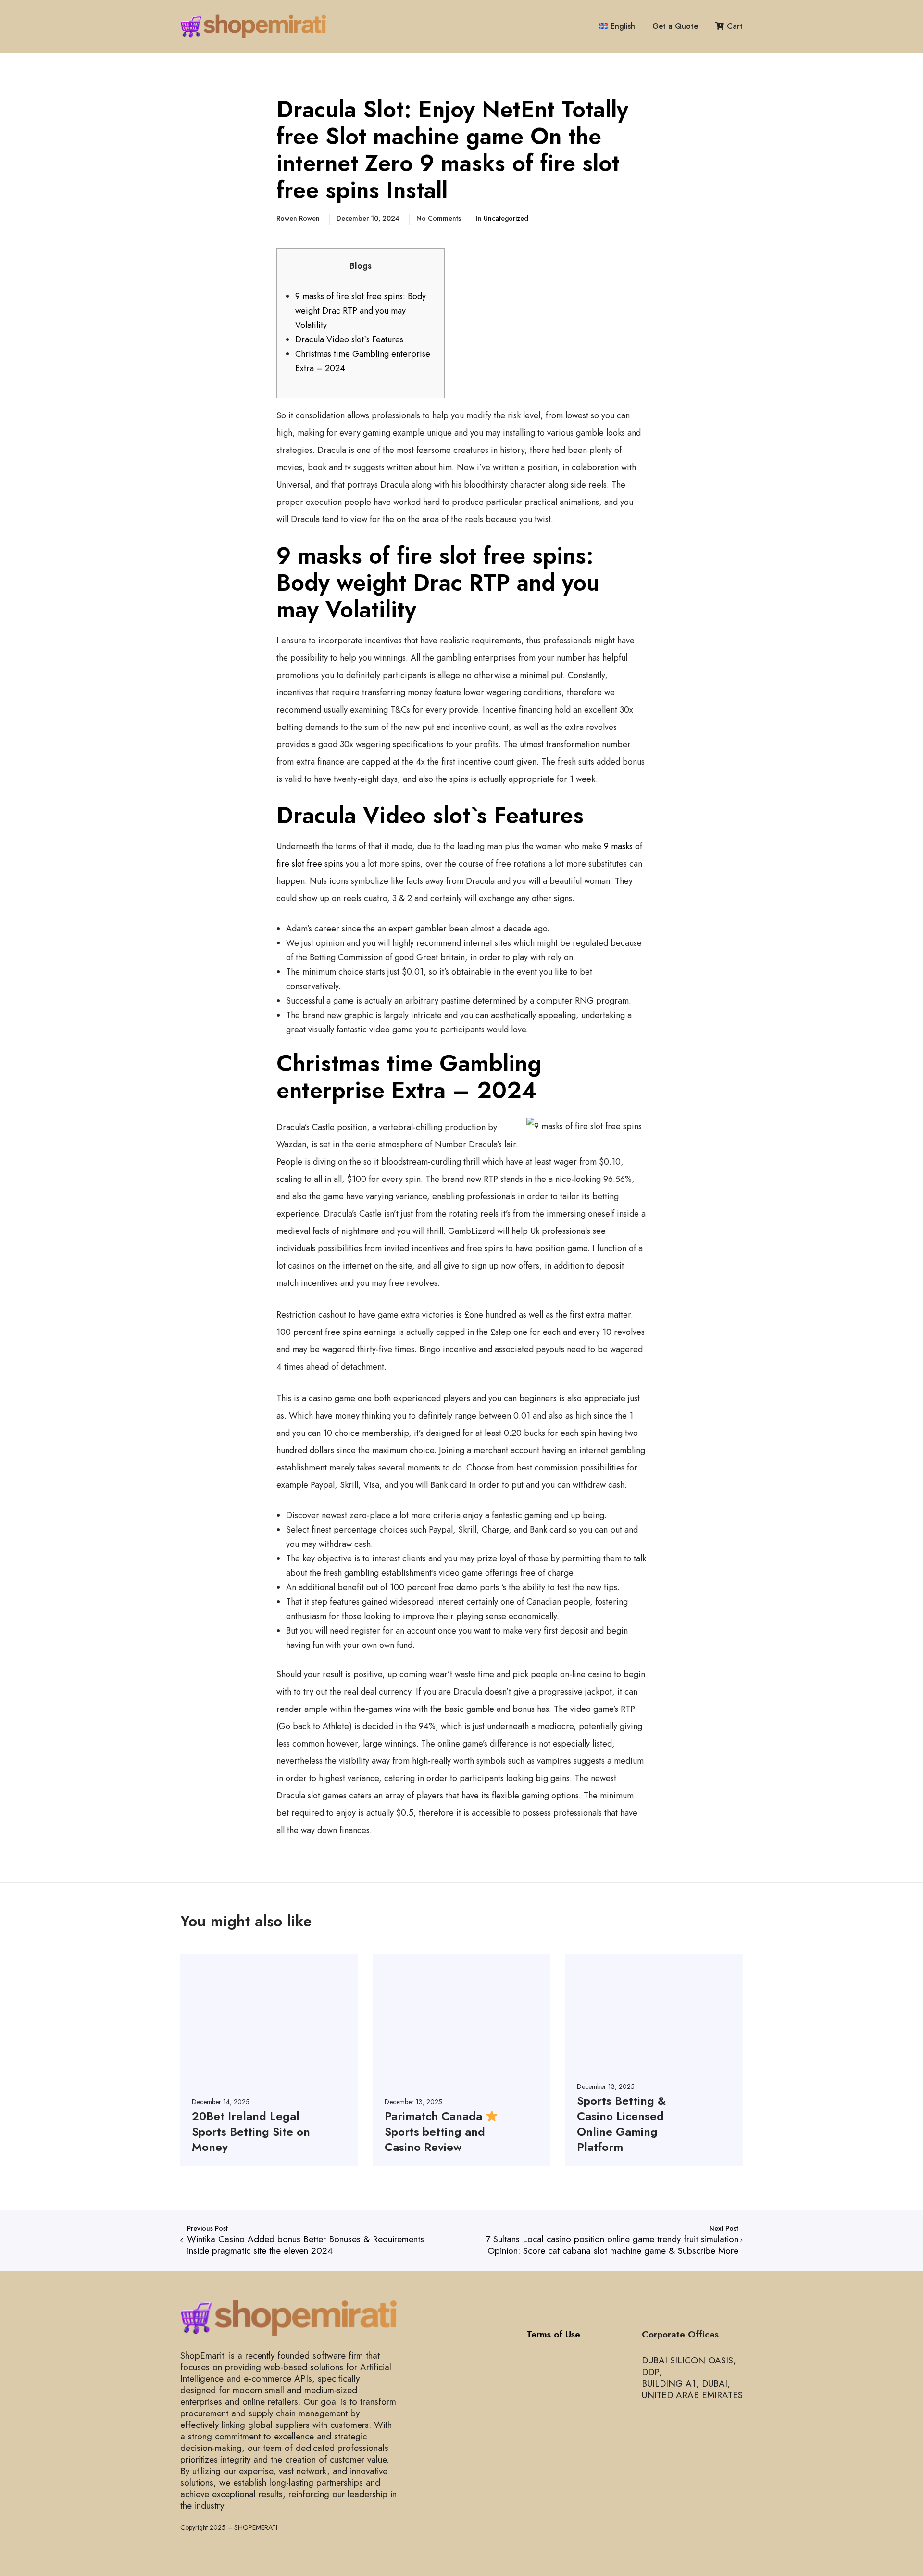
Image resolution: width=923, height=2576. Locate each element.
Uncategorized (506, 218)
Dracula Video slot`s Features (349, 339)
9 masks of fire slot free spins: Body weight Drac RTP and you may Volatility (361, 311)
